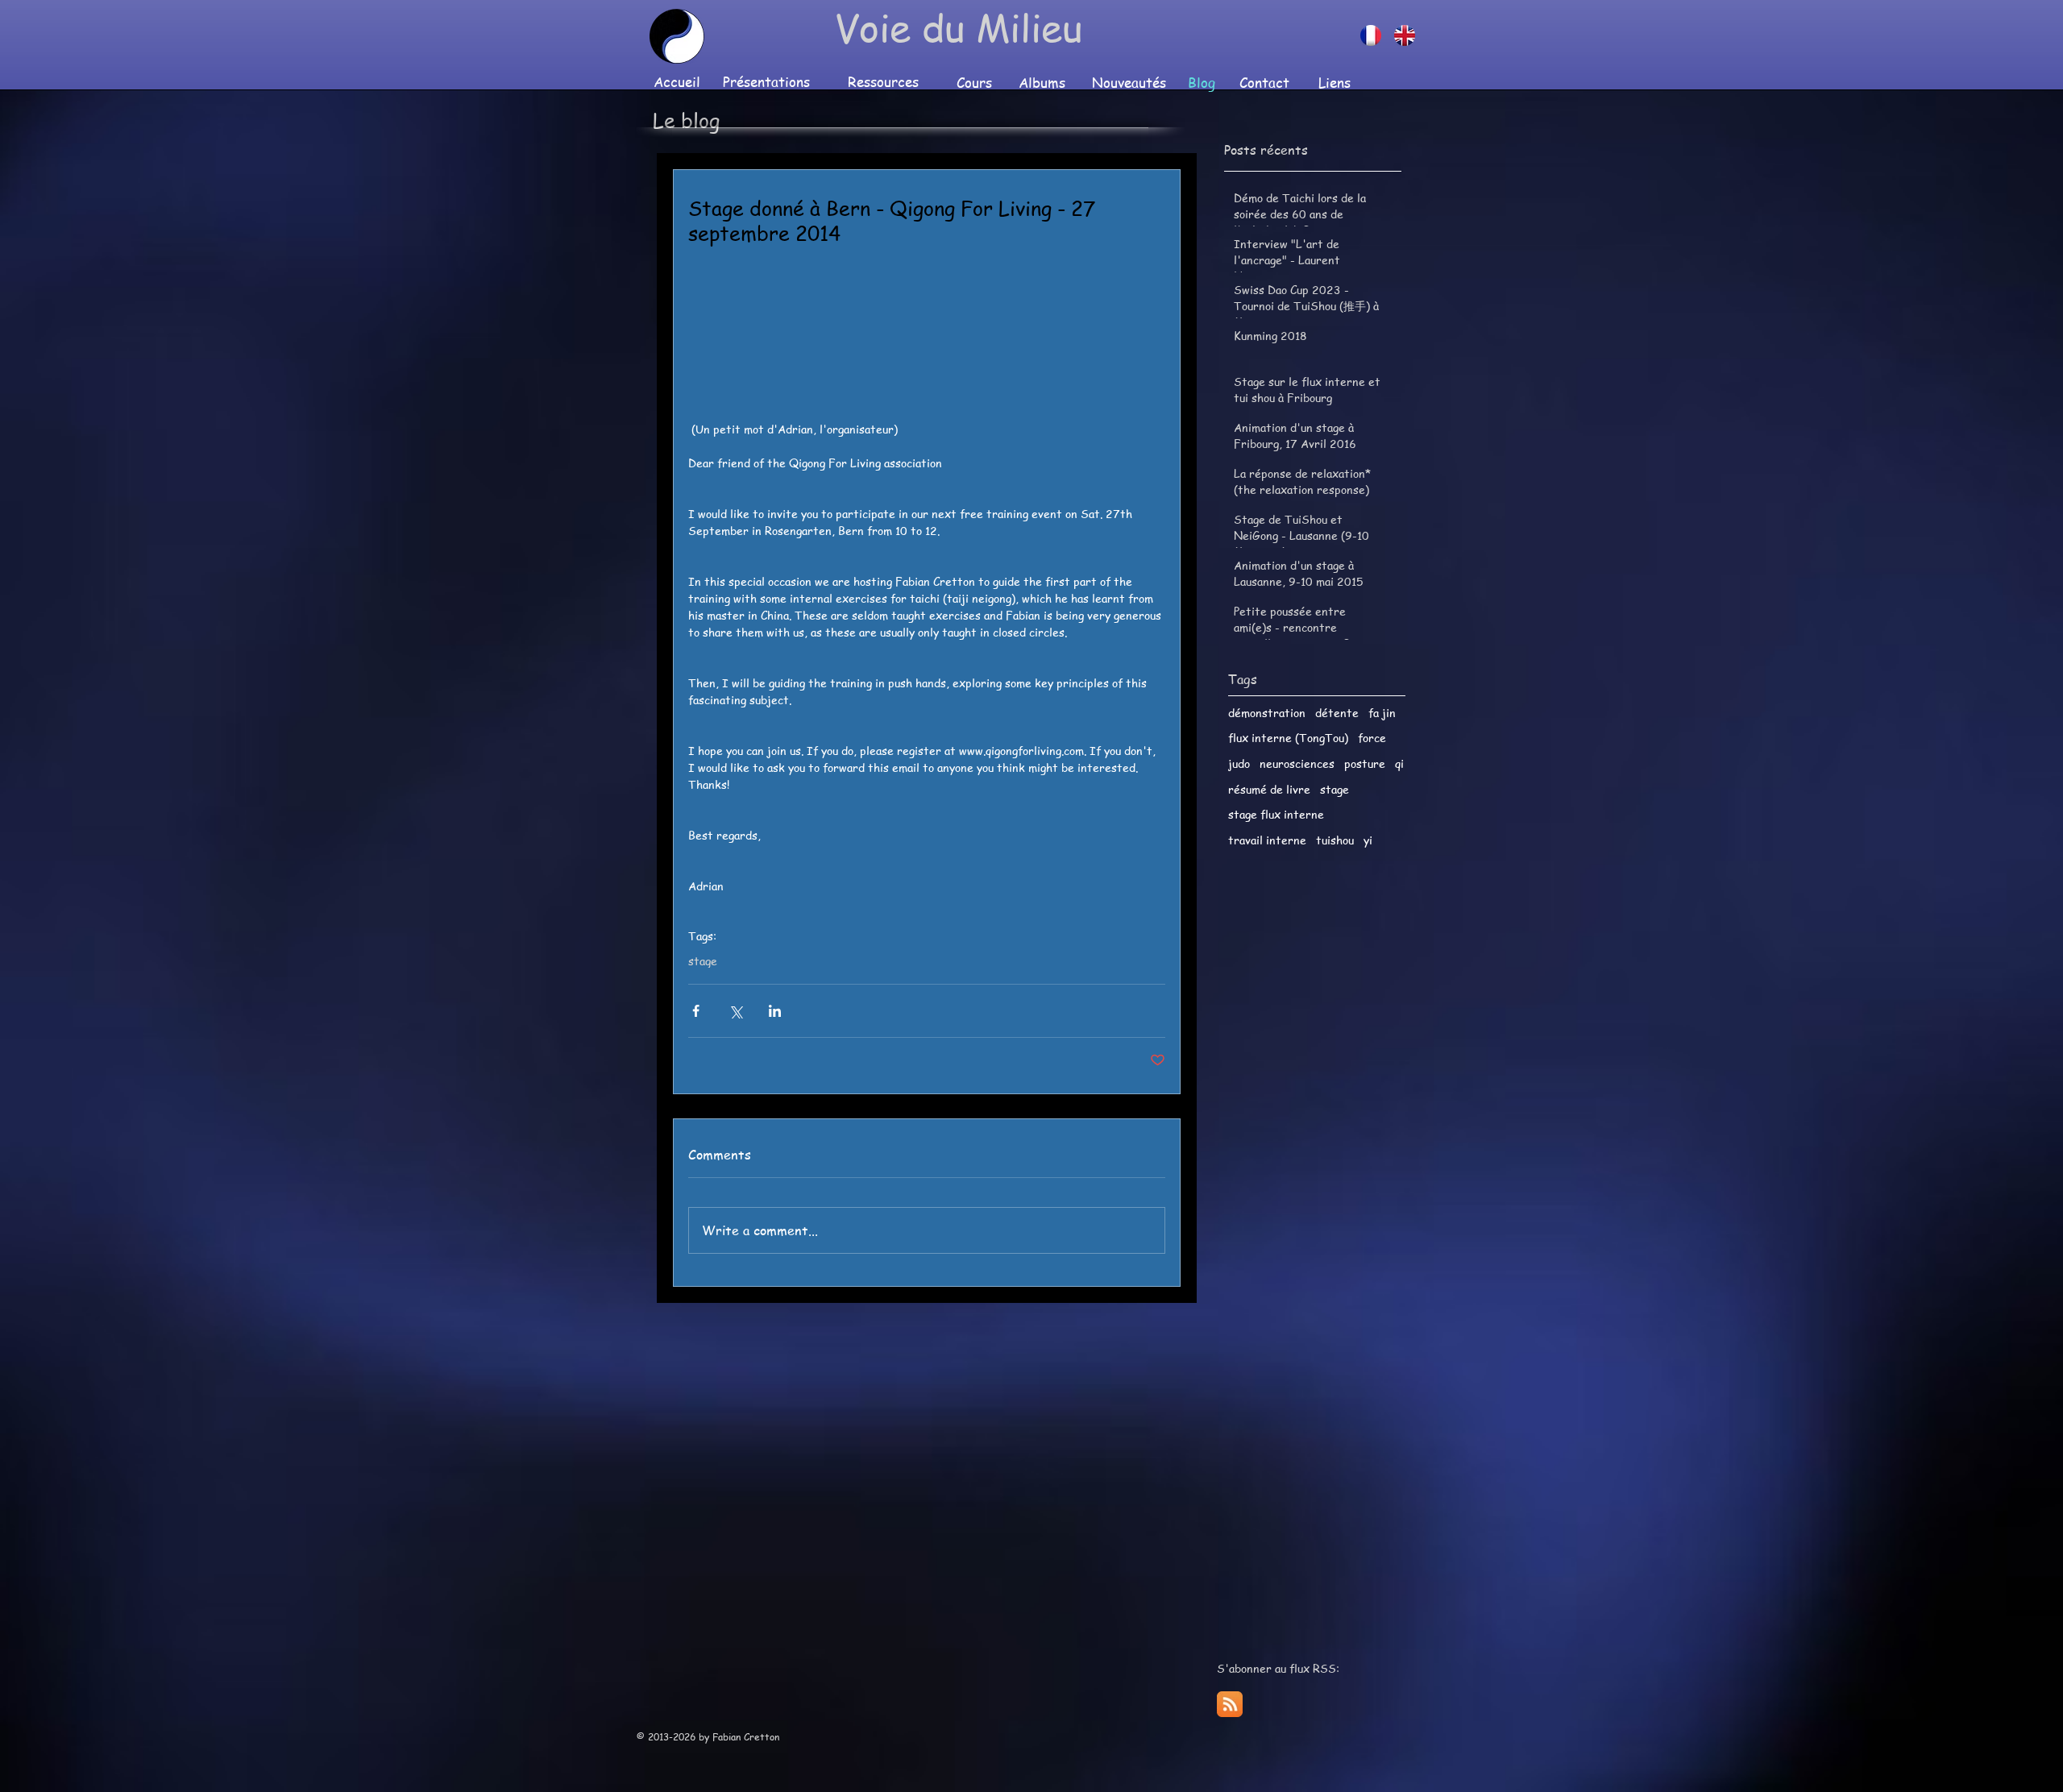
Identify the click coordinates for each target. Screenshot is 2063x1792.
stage (703, 961)
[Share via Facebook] (696, 1011)
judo (1239, 763)
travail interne (1267, 840)
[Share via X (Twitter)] (735, 1011)
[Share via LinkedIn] (775, 1011)
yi (1368, 840)
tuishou (1335, 840)
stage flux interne (1276, 814)
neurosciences (1297, 763)
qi (1399, 763)
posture (1365, 763)
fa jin (1382, 713)
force (1372, 738)
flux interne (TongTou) (1288, 738)
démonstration (1267, 713)
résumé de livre (1269, 789)
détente (1337, 713)
